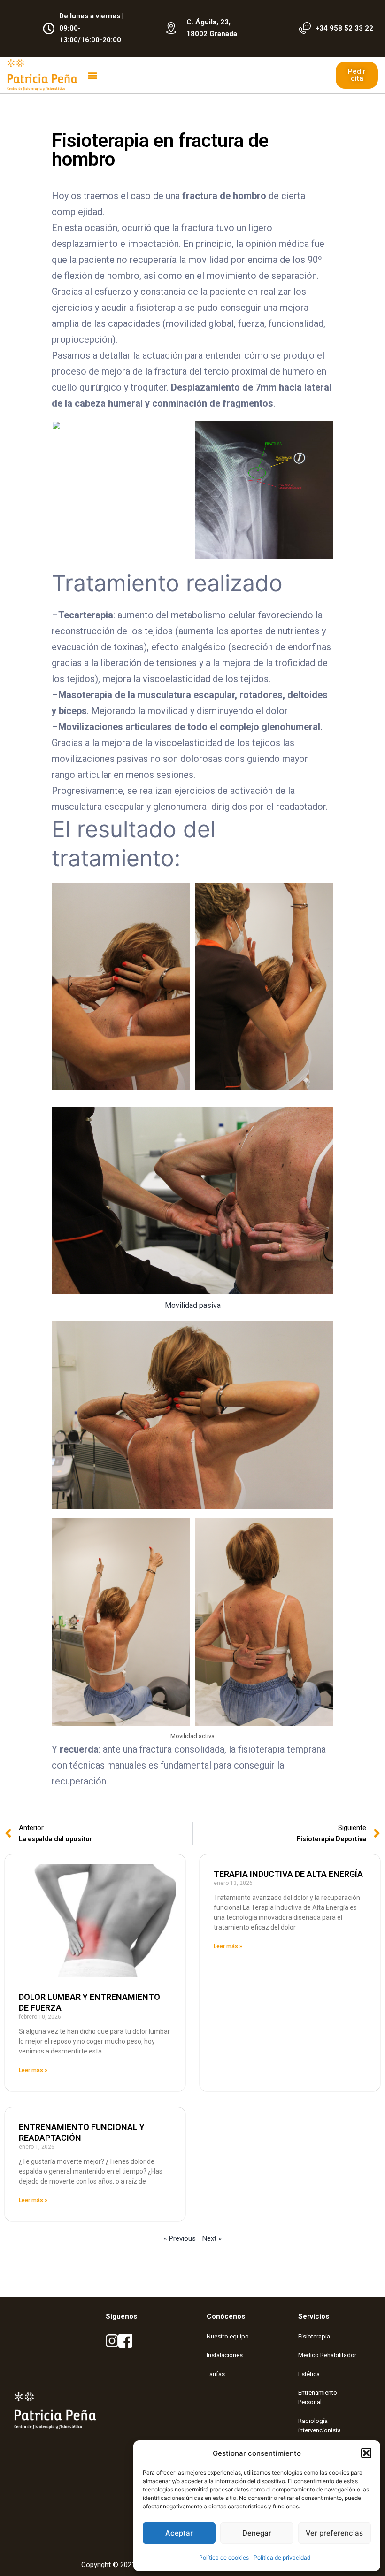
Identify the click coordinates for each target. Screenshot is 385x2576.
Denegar (257, 2533)
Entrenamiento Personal (318, 2397)
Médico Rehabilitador (327, 2355)
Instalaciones (225, 2355)
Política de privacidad (282, 2557)
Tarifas (216, 2374)
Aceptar (179, 2533)
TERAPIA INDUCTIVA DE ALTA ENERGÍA (288, 1874)
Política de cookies (224, 2557)
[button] (366, 2453)
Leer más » (33, 2070)
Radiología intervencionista (320, 2426)
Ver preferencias (334, 2533)
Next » (212, 2238)
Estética (309, 2374)
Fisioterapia (314, 2336)
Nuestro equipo (228, 2336)
